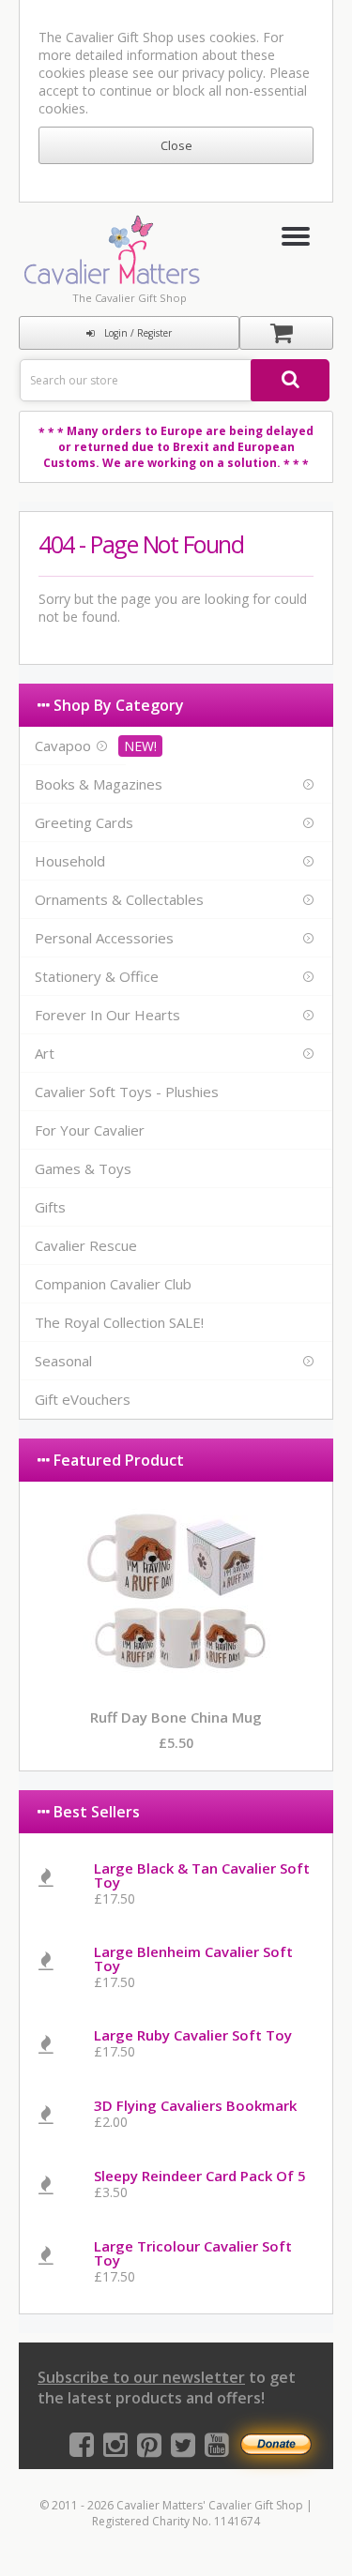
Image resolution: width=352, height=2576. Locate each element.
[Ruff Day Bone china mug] (176, 1683)
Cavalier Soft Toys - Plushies (127, 1092)
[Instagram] (115, 2449)
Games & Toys (83, 1168)
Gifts (50, 1207)
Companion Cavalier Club (113, 1284)
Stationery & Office (97, 976)
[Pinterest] (149, 2449)
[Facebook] (82, 2449)
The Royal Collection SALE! (119, 1322)
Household (70, 861)
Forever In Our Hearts (107, 1015)
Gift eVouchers (83, 1399)
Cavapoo (63, 746)
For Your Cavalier (90, 1130)
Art (45, 1053)
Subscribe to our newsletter (141, 2377)
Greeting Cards (84, 822)
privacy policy (222, 73)
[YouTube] (217, 2449)
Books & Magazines (99, 784)
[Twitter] (183, 2449)
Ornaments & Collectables (119, 899)
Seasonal (63, 1361)
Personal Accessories (104, 938)
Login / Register (138, 333)
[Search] (290, 380)
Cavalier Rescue (86, 1245)
